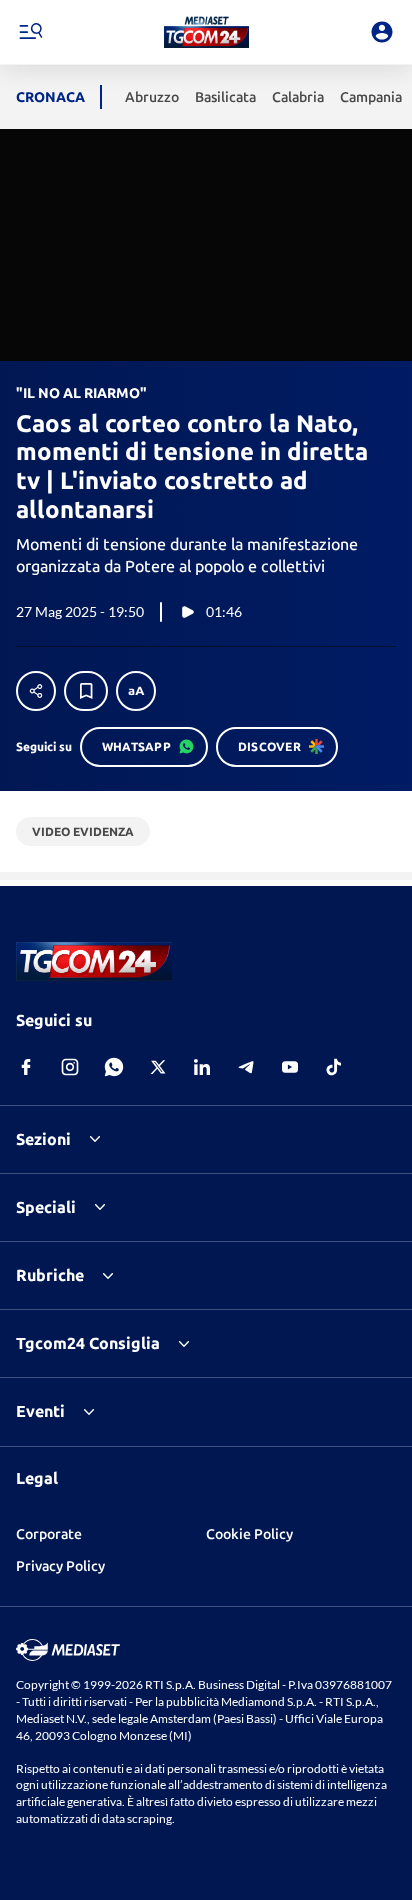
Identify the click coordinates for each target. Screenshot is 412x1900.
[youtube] (290, 1067)
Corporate (49, 1534)
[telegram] (246, 1067)
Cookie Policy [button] (249, 1534)
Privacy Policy (60, 1566)
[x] (158, 1067)
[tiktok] (334, 1067)
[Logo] (206, 32)
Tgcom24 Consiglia (88, 1343)
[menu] (30, 32)
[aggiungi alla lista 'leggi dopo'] (86, 691)
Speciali (46, 1207)
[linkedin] (202, 1067)
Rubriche (50, 1275)
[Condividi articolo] (36, 691)
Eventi (40, 1411)
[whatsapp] (114, 1067)
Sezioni (43, 1139)
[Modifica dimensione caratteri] (136, 691)
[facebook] (26, 1067)
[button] (206, 32)
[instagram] (70, 1067)
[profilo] (382, 32)
